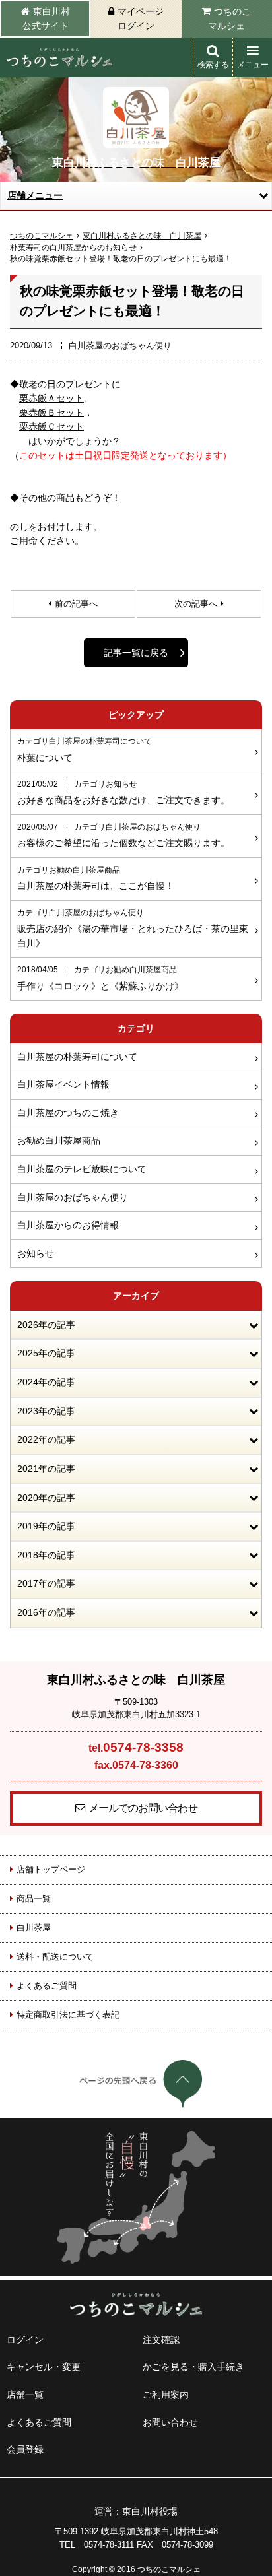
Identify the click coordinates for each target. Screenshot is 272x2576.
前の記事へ (76, 604)
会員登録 (25, 2449)
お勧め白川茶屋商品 (59, 1140)
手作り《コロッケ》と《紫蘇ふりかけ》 (100, 978)
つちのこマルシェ (229, 18)
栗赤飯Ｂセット (51, 413)
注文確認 (161, 2340)
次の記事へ (196, 604)
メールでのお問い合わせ (143, 1808)
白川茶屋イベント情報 (63, 1084)
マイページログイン (141, 18)
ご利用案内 (166, 2394)
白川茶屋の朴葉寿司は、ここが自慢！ (96, 878)
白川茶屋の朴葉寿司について (77, 1057)
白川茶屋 (34, 1928)
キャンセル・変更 (44, 2367)
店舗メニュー (35, 195)
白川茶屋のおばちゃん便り (73, 1197)
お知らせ (36, 1253)
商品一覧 (34, 1899)
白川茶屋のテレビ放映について (82, 1169)
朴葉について (85, 750)
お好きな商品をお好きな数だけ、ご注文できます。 (123, 793)
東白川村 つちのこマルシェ (59, 57)
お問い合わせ (170, 2422)
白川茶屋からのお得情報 (68, 1225)
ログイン (25, 2340)
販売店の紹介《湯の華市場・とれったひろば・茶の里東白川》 (133, 929)
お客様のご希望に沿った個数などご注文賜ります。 (123, 836)
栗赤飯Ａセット (51, 398)
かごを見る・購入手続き (193, 2367)
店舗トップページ (51, 1869)
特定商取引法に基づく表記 (68, 2015)
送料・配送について (55, 1957)
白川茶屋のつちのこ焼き (68, 1113)
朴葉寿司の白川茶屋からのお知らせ (73, 248)
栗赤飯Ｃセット (51, 426)
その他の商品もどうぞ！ (70, 498)
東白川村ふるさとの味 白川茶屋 (142, 236)
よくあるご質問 (47, 1986)
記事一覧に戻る (136, 653)
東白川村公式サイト (46, 18)
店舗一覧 (25, 2394)
